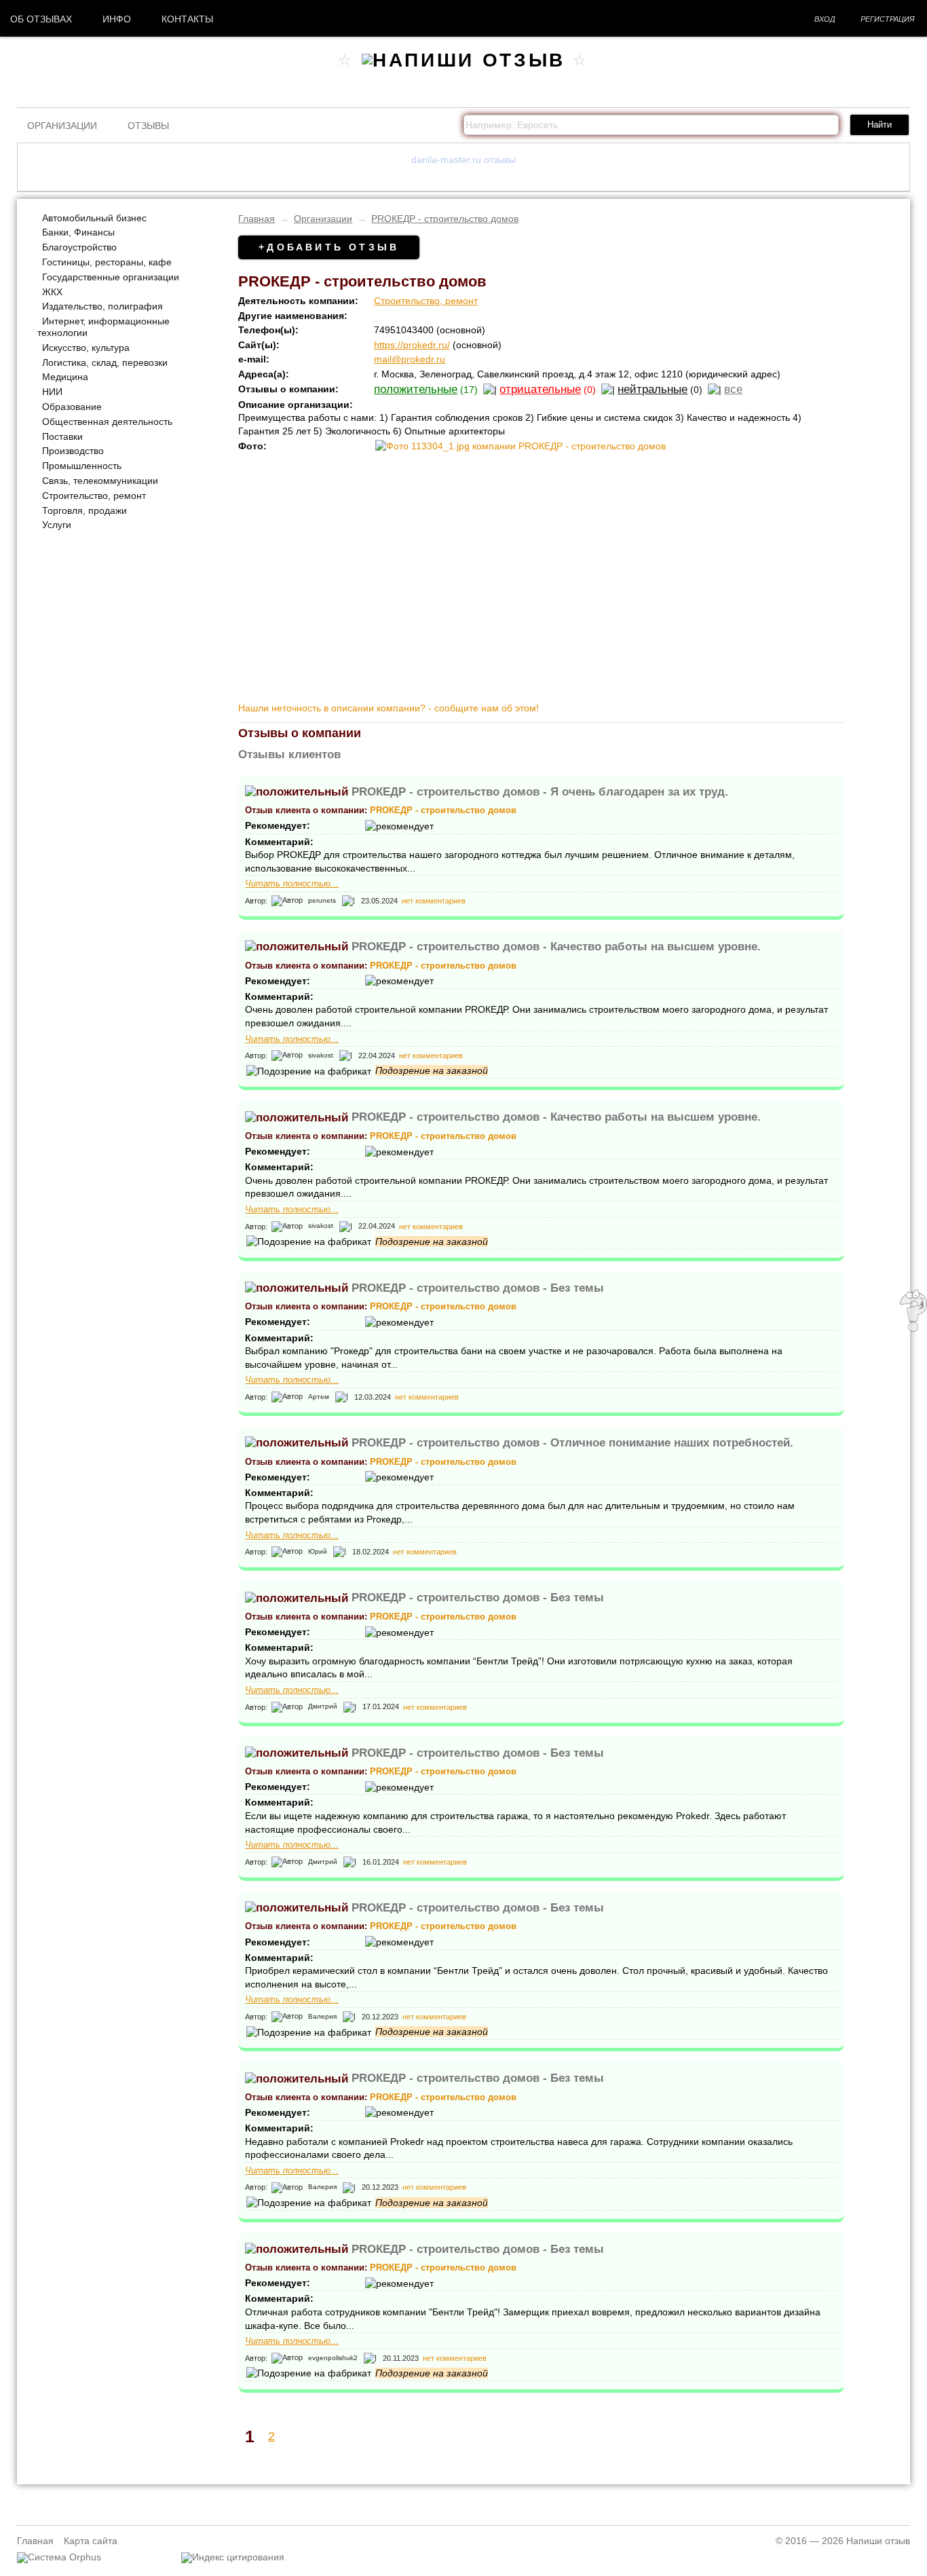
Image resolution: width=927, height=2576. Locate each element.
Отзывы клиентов (289, 754)
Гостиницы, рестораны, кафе (107, 262)
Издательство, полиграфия (102, 306)
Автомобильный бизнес (94, 218)
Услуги (57, 525)
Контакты (187, 19)
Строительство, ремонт (94, 496)
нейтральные (652, 389)
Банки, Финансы (78, 232)
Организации (62, 126)
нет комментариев (434, 901)
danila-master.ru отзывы (463, 160)
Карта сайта (91, 2541)
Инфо (117, 19)
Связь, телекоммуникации (100, 481)
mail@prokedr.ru (410, 359)
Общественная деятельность (107, 422)
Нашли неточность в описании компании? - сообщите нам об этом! (389, 708)
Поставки (62, 436)
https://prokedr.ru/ (412, 345)
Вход (825, 19)
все (733, 389)
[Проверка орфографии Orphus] (59, 2557)
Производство (73, 451)
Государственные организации (111, 277)
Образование (72, 407)
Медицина (65, 377)
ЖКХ (52, 292)
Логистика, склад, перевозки (105, 362)
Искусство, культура (86, 348)
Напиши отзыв (878, 2541)
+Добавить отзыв (329, 247)
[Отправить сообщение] (913, 1328)
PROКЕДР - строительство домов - (540, 792)
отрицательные (540, 389)
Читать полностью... (292, 884)
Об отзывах (41, 19)
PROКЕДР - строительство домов (445, 219)
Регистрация (888, 19)
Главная (257, 219)
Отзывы (148, 126)
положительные (416, 389)
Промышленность (82, 466)
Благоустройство (79, 247)
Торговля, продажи (84, 510)
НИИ (52, 392)
